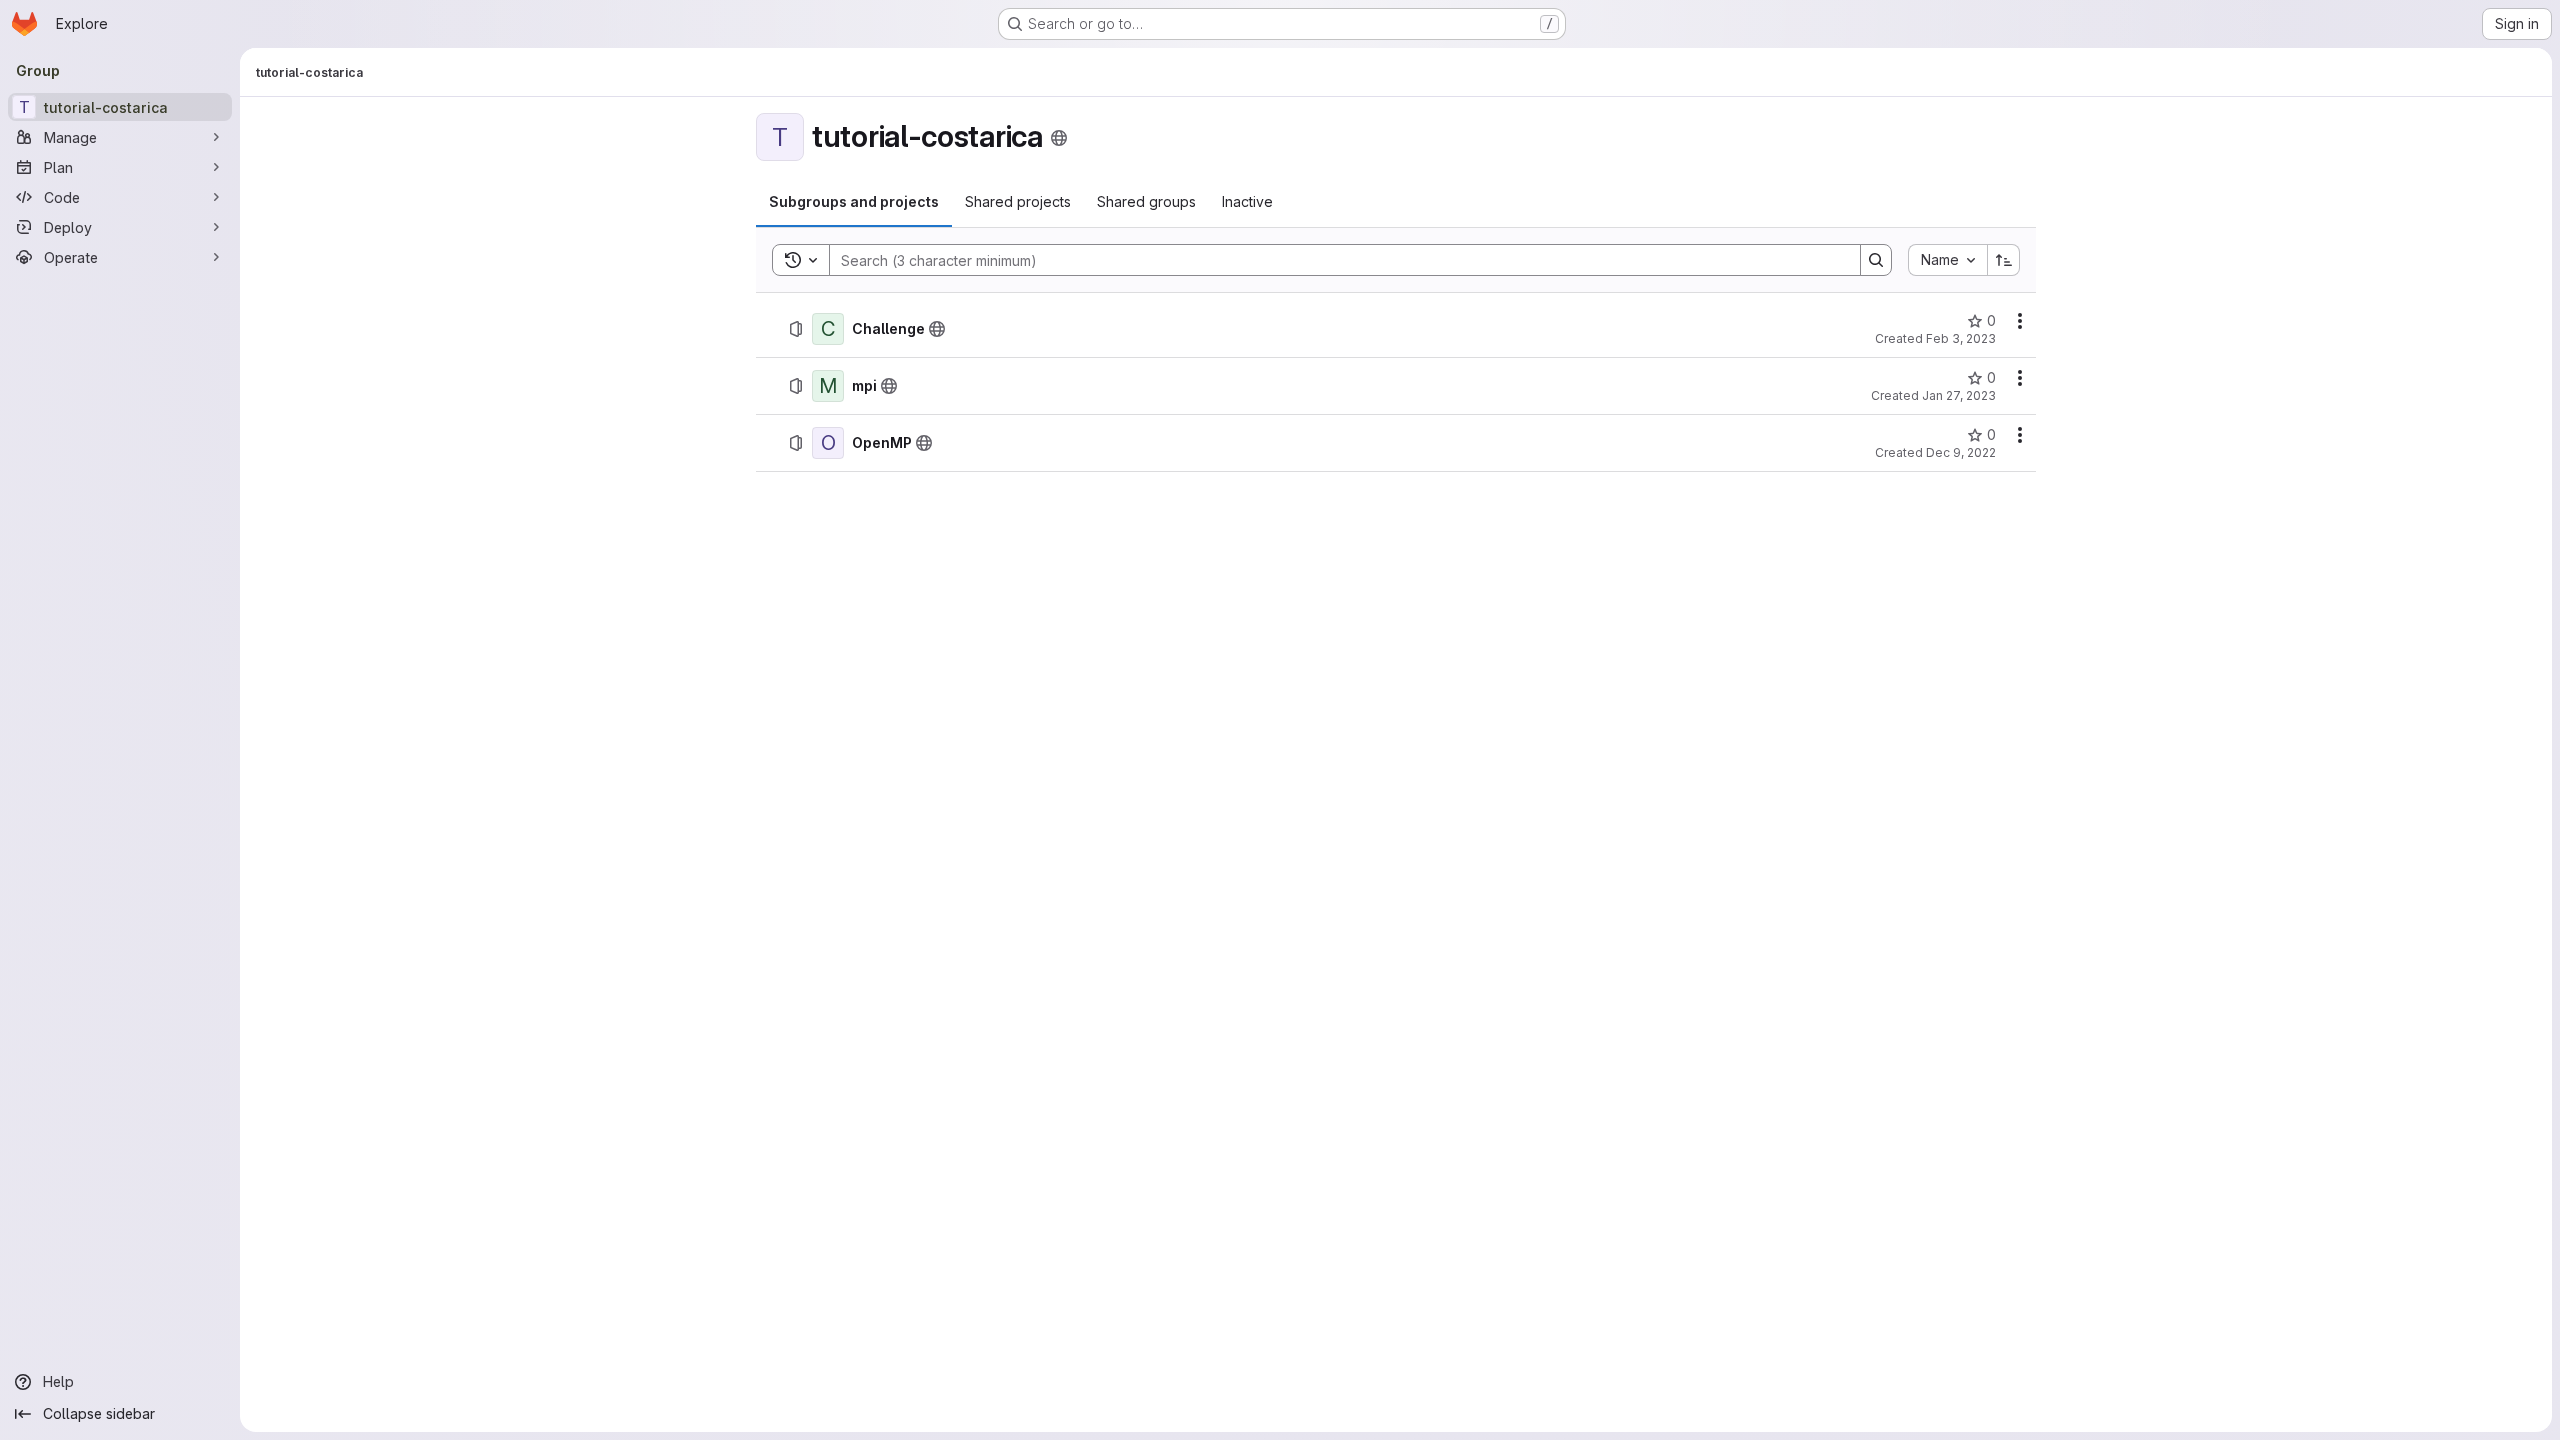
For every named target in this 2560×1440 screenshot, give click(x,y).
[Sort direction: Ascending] (2004, 260)
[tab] (854, 202)
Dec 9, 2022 (1961, 452)
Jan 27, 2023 (1959, 395)
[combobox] (1947, 260)
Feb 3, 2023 (1961, 338)
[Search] (1876, 260)
